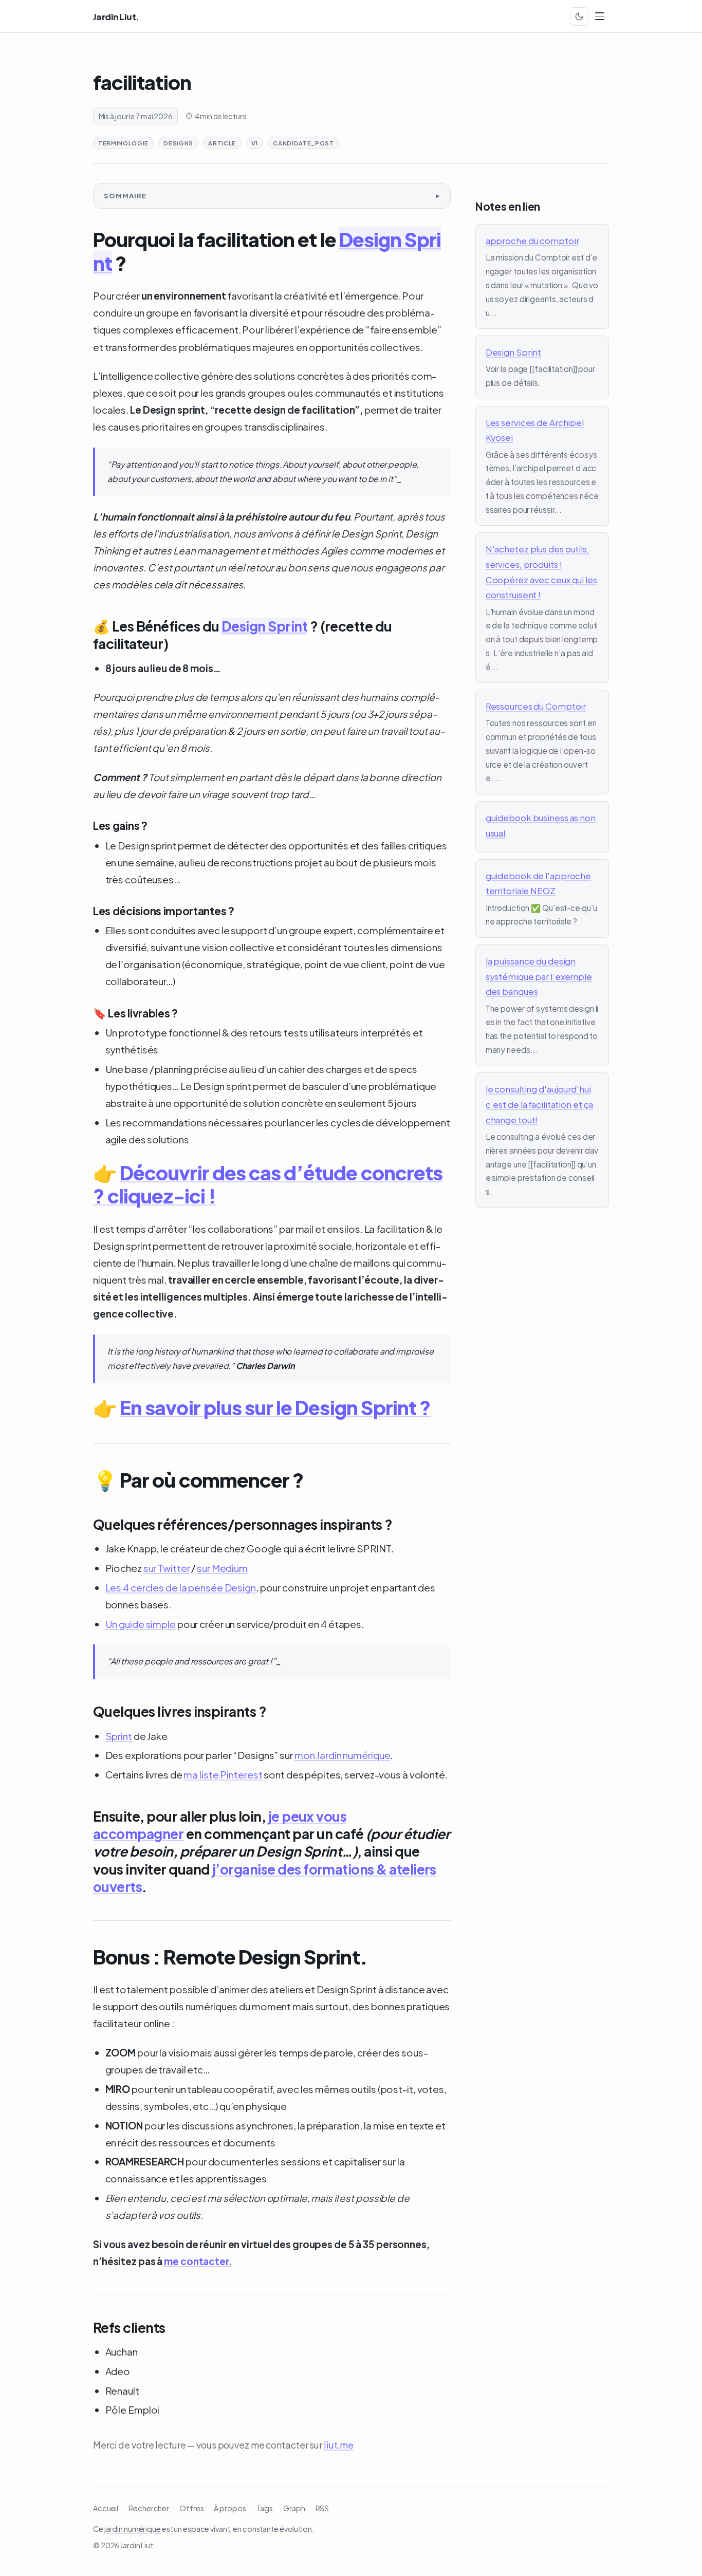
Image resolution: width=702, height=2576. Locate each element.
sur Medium (222, 1568)
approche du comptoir (532, 240)
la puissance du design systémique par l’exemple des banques (539, 976)
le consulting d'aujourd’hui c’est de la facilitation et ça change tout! (540, 1104)
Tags (265, 2508)
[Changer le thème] (579, 16)
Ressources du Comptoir (536, 706)
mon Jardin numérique (343, 1755)
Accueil (106, 2508)
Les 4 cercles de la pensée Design (181, 1587)
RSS (322, 2508)
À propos (230, 2508)
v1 (255, 143)
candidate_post (303, 143)
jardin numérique (133, 2529)
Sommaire (125, 196)
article (222, 143)
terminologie (123, 143)
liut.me (339, 2445)
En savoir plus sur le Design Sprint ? (275, 1407)
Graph (294, 2508)
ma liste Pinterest (223, 1774)
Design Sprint (264, 626)
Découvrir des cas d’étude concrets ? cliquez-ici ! (268, 1184)
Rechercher (149, 2508)
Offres (191, 2508)
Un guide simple (141, 1624)
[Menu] (600, 16)
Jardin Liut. (116, 17)
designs (178, 143)
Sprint (119, 1736)
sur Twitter (167, 1568)
